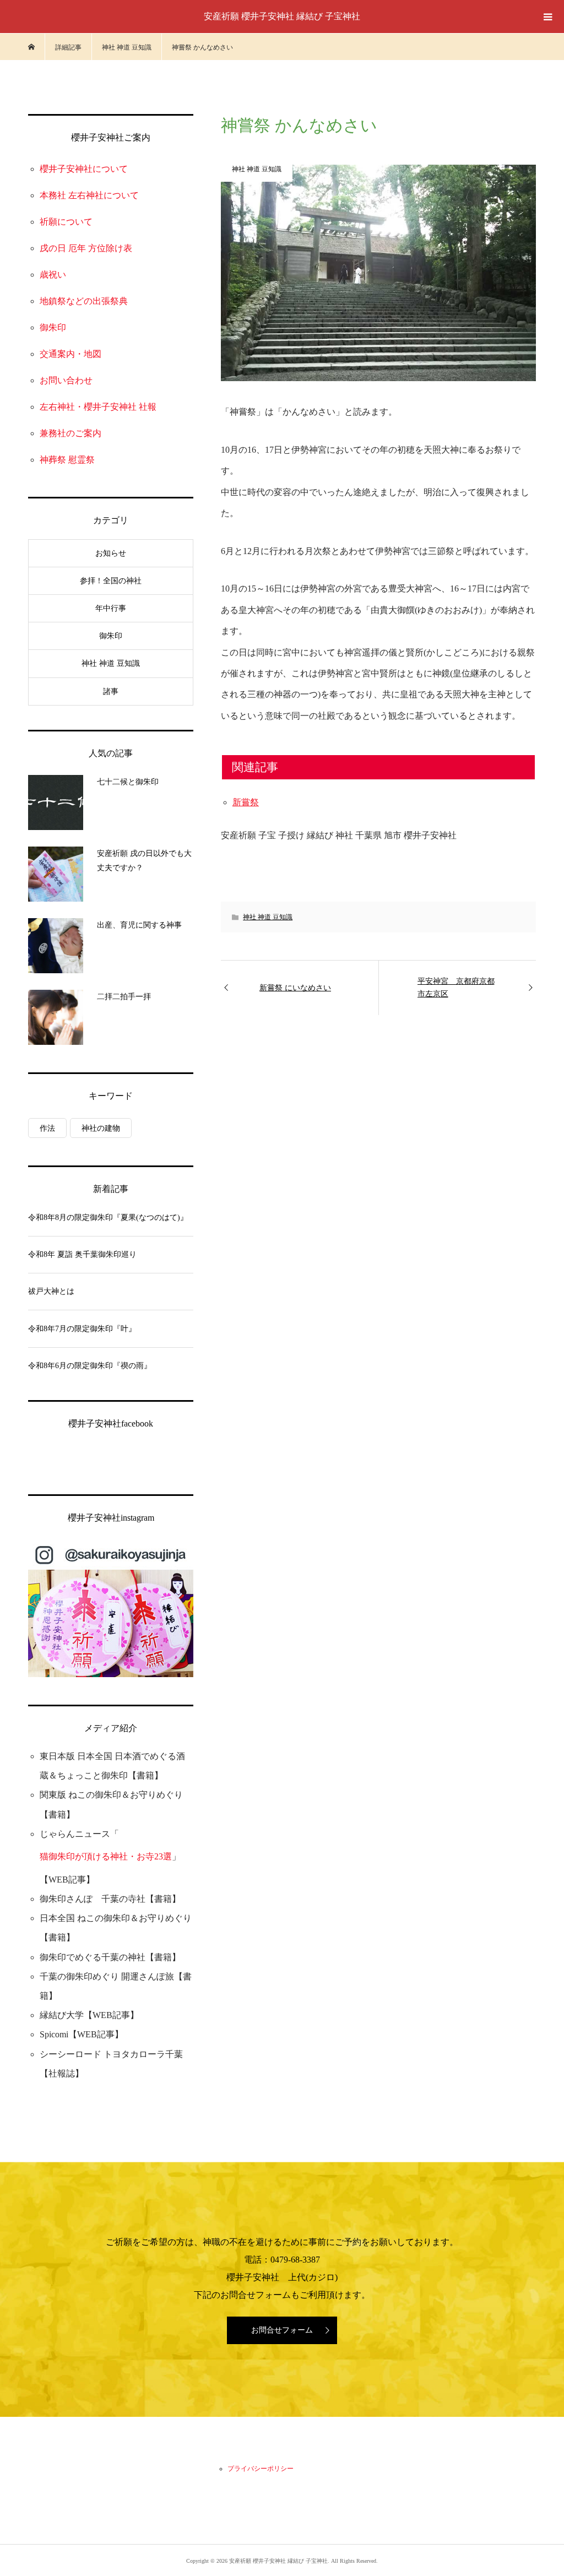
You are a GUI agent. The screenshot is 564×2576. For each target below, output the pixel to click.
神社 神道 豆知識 (268, 917)
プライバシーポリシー (261, 2469)
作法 (47, 1128)
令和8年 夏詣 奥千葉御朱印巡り (82, 1254)
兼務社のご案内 (70, 433)
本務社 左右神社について (89, 195)
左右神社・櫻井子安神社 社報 (98, 407)
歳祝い (53, 275)
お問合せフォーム (282, 2330)
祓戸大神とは (51, 1291)
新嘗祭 (246, 802)
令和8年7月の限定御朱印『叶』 (82, 1329)
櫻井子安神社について (84, 169)
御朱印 (53, 327)
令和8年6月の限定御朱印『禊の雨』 (90, 1366)
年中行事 (111, 608)
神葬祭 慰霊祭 (67, 460)
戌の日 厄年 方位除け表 (86, 248)
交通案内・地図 (70, 354)
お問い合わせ (66, 380)
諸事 (111, 692)
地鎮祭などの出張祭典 (84, 301)
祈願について (66, 222)
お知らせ (111, 553)
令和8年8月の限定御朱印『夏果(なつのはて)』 (108, 1218)
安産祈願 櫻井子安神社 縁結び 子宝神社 (282, 16)
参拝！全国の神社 (111, 581)
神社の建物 (101, 1128)
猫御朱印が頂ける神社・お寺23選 (106, 1856)
